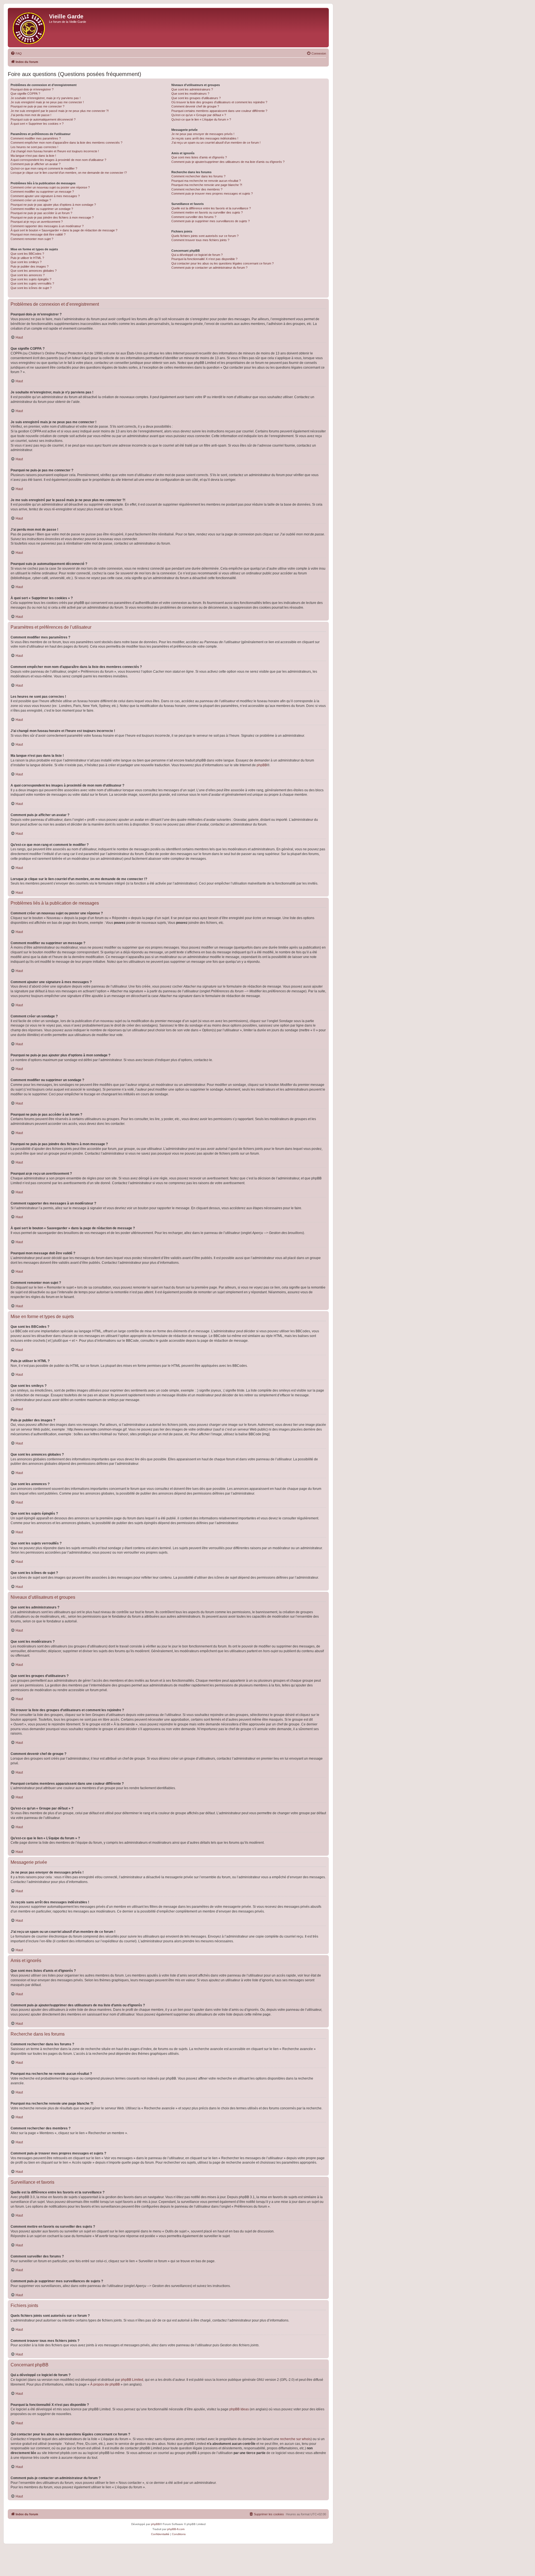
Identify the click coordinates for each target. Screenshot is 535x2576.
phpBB (262, 765)
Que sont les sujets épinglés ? (31, 279)
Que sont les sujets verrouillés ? (32, 283)
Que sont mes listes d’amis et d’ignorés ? (199, 157)
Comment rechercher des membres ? (197, 189)
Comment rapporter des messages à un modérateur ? (47, 226)
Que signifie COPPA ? (25, 94)
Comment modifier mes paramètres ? (36, 138)
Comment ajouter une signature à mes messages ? (45, 196)
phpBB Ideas (239, 2409)
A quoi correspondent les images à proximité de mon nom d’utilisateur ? (58, 160)
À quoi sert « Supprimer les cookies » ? (37, 124)
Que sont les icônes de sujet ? (31, 288)
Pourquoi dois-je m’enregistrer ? (32, 89)
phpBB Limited (132, 2380)
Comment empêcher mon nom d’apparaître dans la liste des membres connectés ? (66, 143)
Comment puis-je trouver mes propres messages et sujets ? (212, 194)
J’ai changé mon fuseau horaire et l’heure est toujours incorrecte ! (55, 151)
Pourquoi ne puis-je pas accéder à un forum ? (41, 213)
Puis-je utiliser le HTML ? (27, 258)
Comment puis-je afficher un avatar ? (36, 164)
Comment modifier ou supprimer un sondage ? (42, 209)
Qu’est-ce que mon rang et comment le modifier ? (44, 168)
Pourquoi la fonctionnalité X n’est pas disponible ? (204, 259)
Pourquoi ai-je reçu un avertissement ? (37, 222)
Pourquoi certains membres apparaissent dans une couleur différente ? (219, 111)
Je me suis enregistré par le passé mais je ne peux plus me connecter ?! (60, 111)
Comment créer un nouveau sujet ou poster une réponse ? (50, 187)
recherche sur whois (295, 2439)
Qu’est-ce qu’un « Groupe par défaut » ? (199, 115)
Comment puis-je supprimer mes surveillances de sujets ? (211, 221)
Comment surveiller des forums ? (194, 217)
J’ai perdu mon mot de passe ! (31, 115)
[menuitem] (16, 53)
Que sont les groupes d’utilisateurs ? (196, 98)
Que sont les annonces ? (28, 275)
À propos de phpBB (105, 2384)
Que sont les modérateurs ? (190, 94)
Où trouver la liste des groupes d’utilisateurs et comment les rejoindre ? (219, 102)
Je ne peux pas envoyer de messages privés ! (203, 134)
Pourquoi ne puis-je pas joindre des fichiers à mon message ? (52, 217)
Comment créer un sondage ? (31, 200)
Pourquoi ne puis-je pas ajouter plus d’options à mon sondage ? (53, 205)
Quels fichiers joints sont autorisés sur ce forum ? (205, 236)
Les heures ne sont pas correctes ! (34, 147)
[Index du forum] (29, 28)
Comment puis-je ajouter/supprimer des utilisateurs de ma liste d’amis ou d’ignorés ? (228, 162)
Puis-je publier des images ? (30, 266)
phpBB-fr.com (176, 2529)
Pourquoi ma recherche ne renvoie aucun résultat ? (206, 181)
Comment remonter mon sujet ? (32, 239)
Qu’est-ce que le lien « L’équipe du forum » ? (201, 119)
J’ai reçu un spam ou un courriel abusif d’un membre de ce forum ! (216, 143)
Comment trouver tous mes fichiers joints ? (200, 240)
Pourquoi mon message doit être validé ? (38, 234)
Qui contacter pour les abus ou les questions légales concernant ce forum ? (222, 263)
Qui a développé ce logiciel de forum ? (197, 255)
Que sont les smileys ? (26, 262)
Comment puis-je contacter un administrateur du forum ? (209, 268)
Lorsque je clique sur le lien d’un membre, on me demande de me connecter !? (69, 173)
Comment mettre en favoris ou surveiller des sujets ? (207, 212)
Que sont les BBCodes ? (27, 254)
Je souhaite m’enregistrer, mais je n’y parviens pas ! (46, 98)
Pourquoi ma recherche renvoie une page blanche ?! (207, 185)
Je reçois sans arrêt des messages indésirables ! (205, 138)
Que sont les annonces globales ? (34, 271)
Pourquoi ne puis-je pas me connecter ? (37, 106)
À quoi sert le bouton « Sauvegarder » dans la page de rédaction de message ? (64, 230)
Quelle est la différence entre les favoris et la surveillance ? (211, 208)
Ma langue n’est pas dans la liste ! (33, 156)
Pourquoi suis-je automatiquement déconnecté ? (43, 119)
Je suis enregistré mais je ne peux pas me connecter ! (47, 102)
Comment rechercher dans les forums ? (198, 176)
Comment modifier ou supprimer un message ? (42, 192)
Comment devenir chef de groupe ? (195, 106)
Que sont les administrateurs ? (192, 89)
